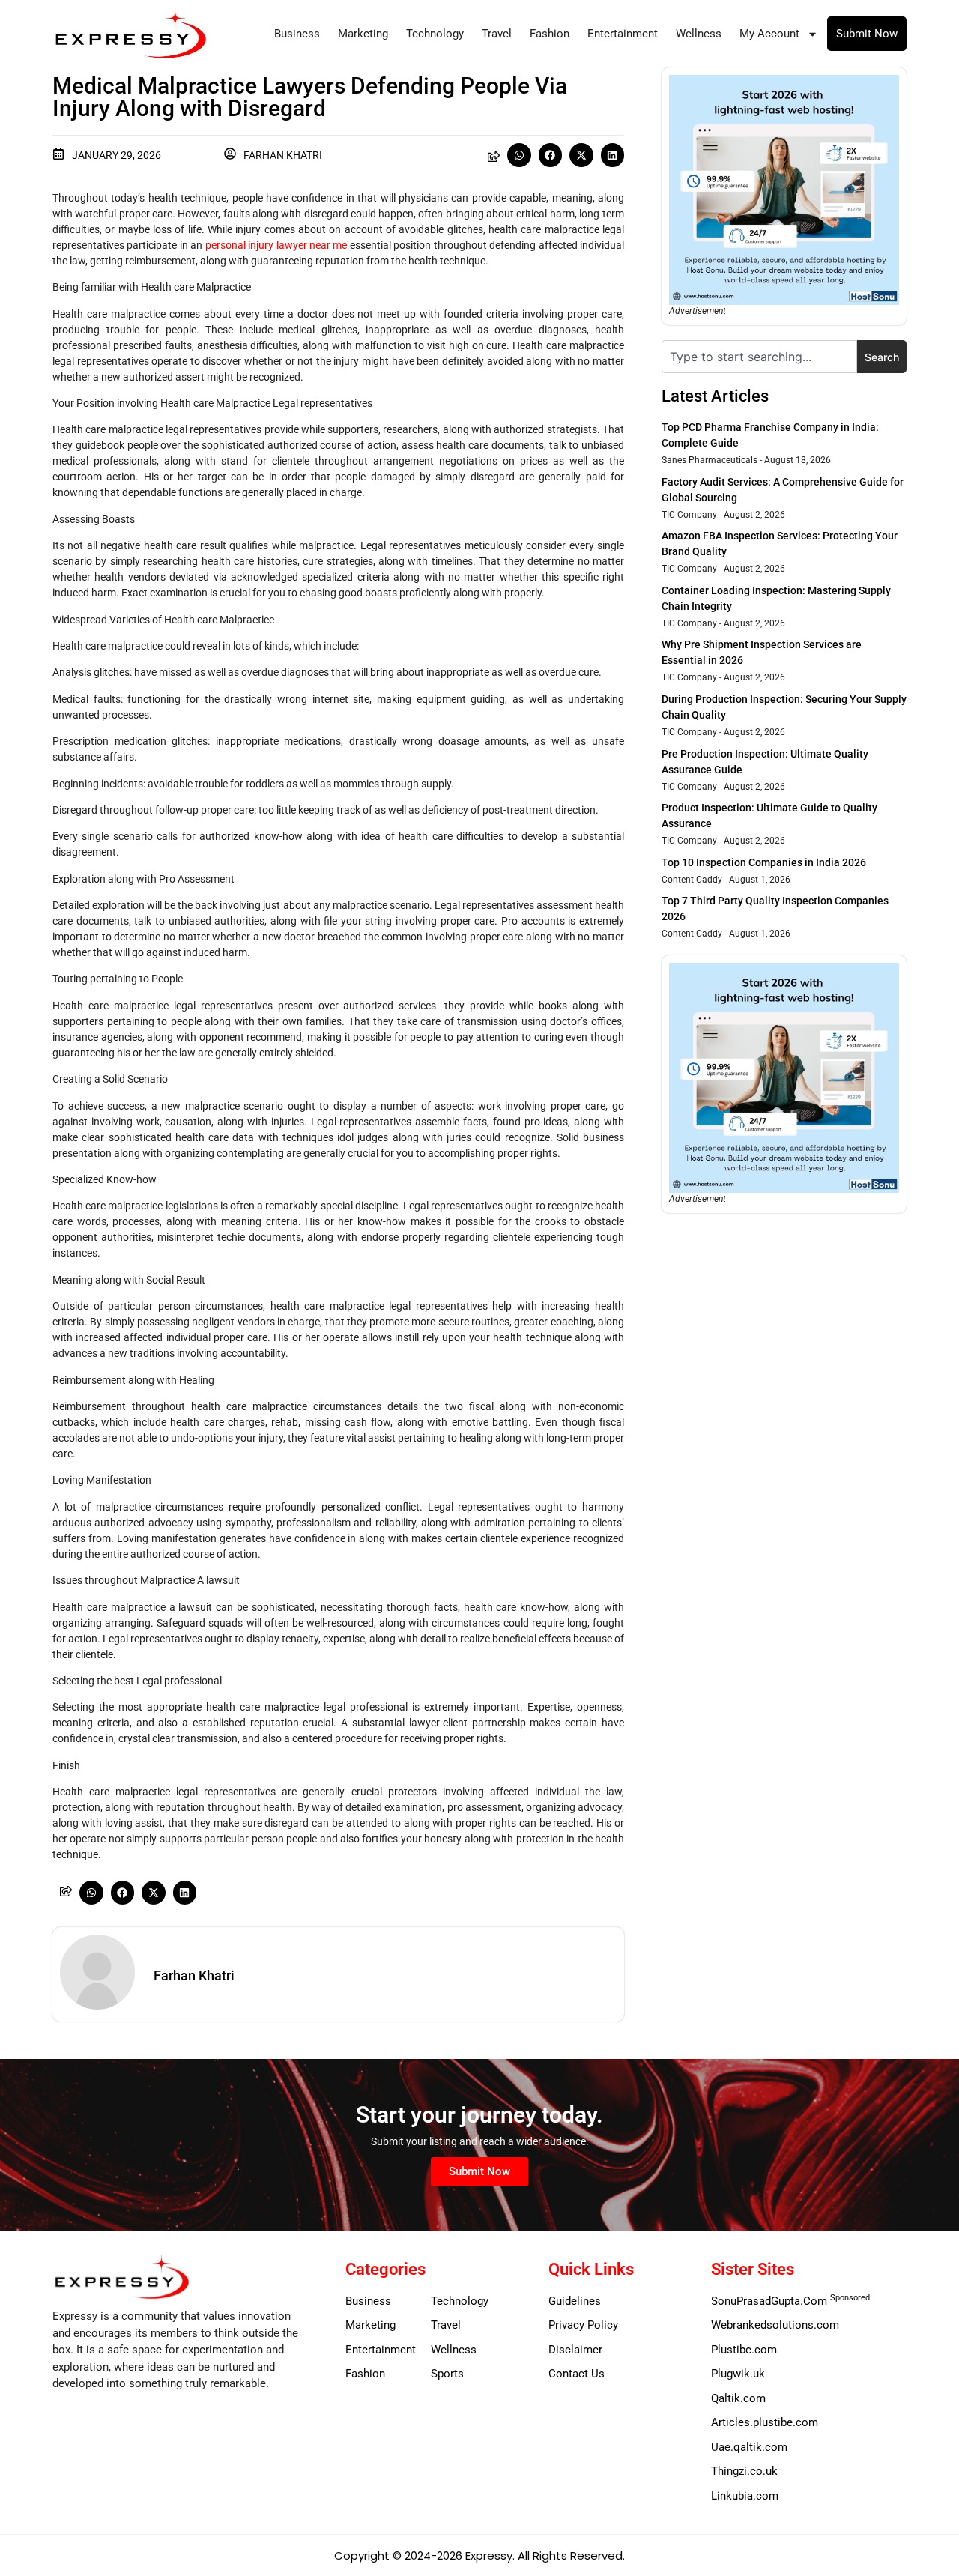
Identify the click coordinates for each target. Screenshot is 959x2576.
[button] (519, 155)
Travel (497, 34)
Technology (435, 34)
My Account (769, 34)
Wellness (699, 34)
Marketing (363, 34)
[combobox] (759, 357)
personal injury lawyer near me (276, 245)
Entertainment (623, 34)
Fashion (550, 34)
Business (297, 34)
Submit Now (867, 34)
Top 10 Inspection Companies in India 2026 (764, 862)
